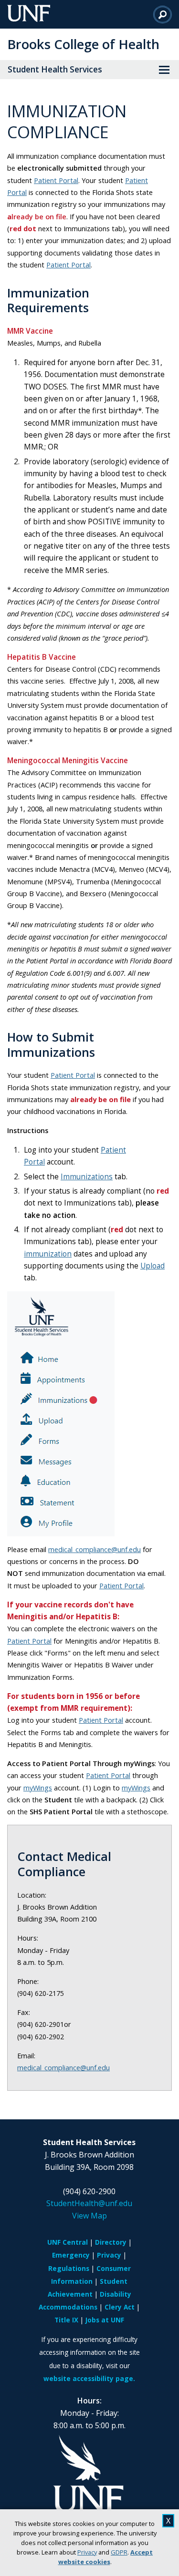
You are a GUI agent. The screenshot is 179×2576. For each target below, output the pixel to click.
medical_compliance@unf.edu (95, 1549)
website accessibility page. (89, 2378)
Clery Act (120, 2307)
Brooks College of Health (83, 44)
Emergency (71, 2255)
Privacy (87, 2552)
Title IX (66, 2320)
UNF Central (68, 2242)
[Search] (163, 14)
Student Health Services (55, 69)
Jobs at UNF (105, 2320)
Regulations (69, 2268)
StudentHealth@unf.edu (89, 2203)
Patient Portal (56, 180)
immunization (48, 1254)
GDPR (119, 2552)
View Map (89, 2216)
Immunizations (87, 1177)
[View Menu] (164, 70)
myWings (38, 1788)
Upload (153, 1266)
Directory (111, 2242)
